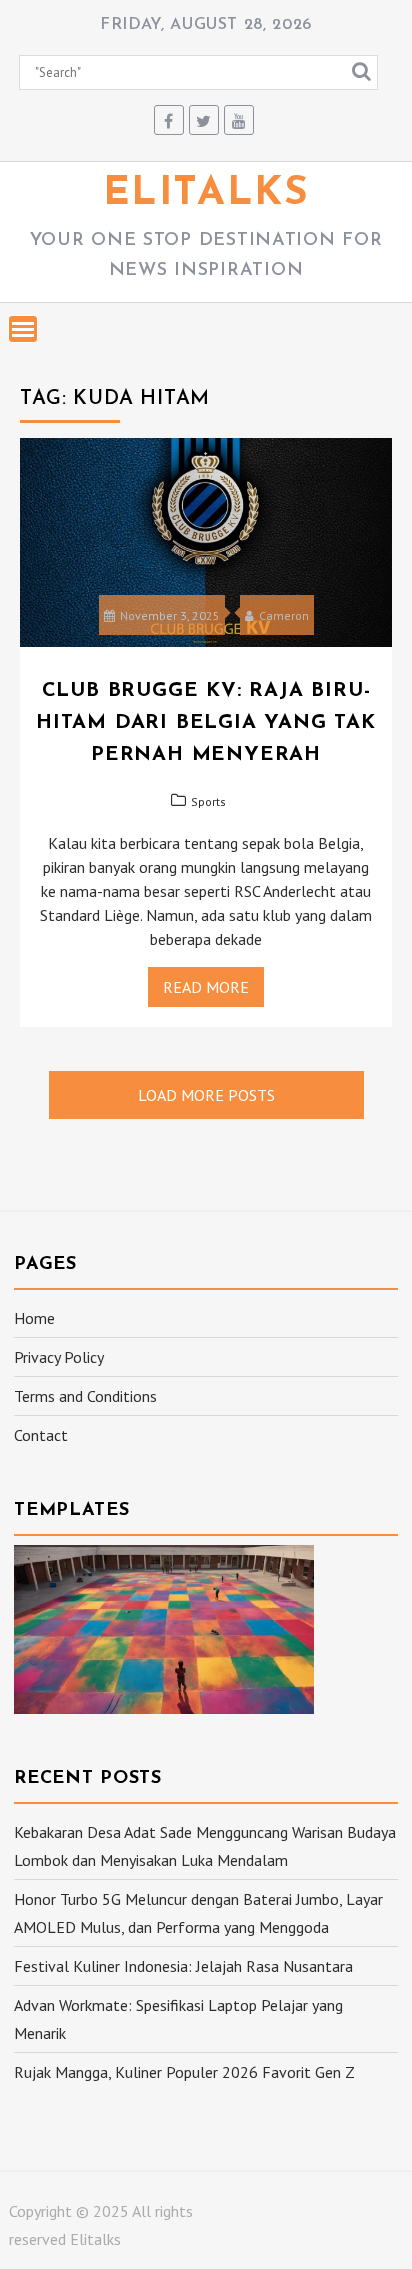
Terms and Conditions (85, 1396)
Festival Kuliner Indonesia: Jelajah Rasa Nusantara (183, 1966)
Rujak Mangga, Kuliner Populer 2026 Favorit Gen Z (184, 2072)
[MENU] (23, 329)
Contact (41, 1435)
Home (34, 1318)
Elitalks (206, 194)
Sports (208, 801)
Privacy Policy (59, 1357)
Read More (206, 987)
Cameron (284, 615)
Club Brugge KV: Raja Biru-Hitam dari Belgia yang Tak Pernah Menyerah (206, 723)
